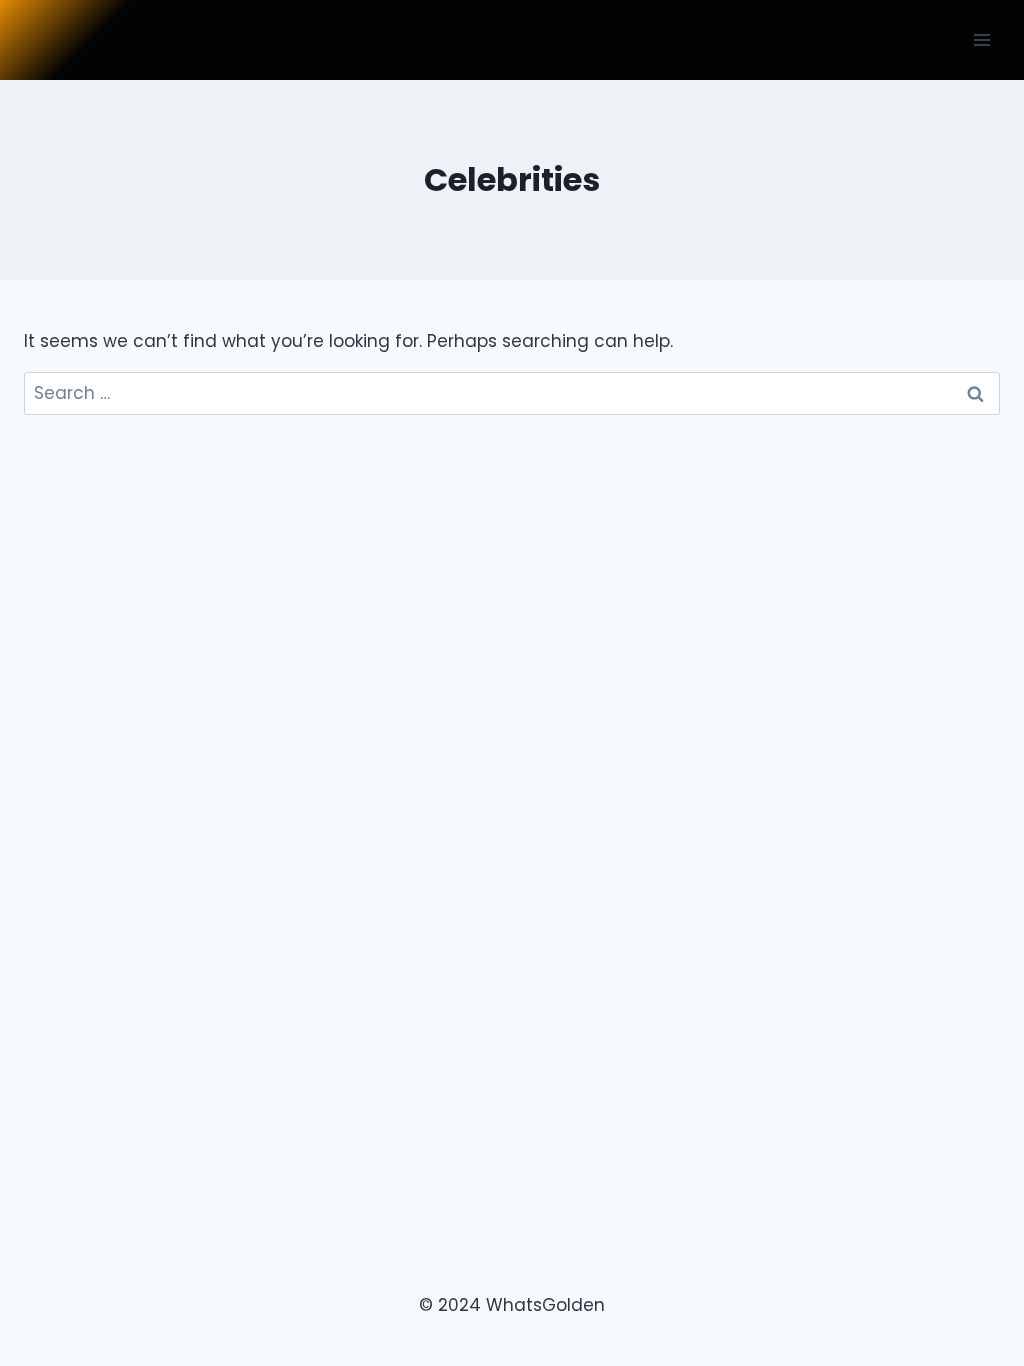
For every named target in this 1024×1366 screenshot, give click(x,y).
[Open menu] (981, 39)
